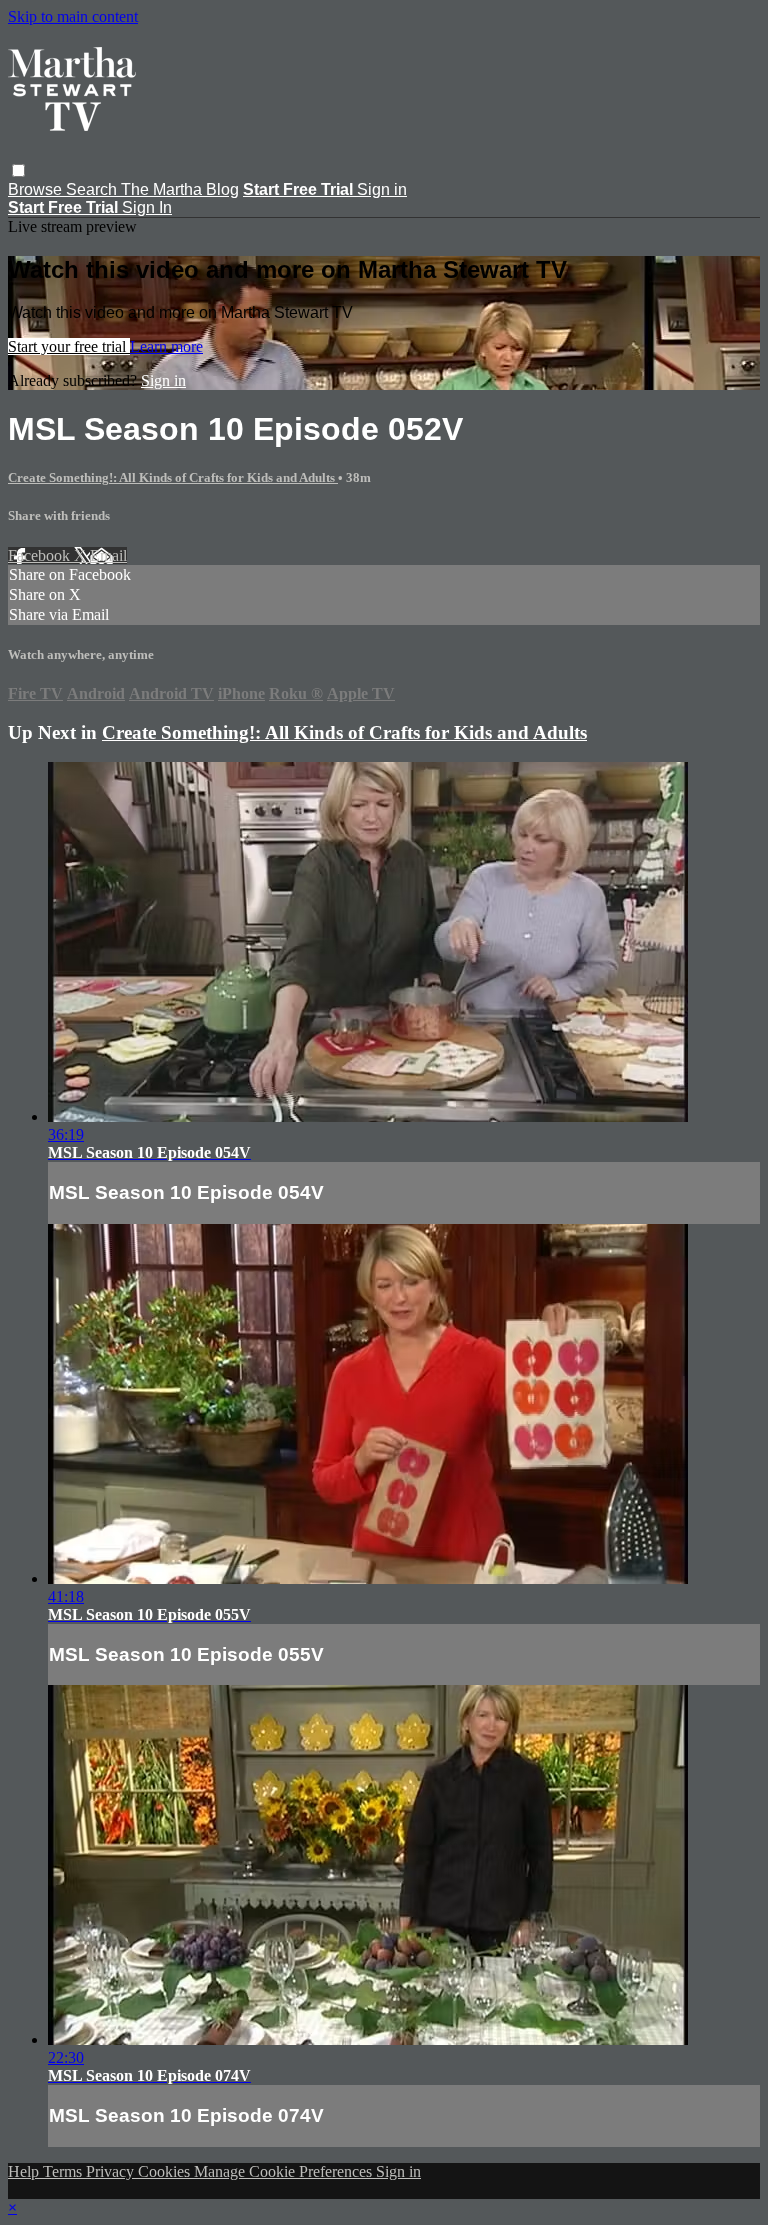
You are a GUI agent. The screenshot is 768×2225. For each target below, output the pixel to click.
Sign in (382, 189)
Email (108, 555)
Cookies (166, 2171)
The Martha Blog (180, 189)
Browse (37, 189)
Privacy (112, 2171)
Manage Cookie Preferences (285, 2171)
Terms (64, 2171)
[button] (18, 170)
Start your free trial (69, 346)
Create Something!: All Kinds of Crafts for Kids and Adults (173, 477)
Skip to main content (73, 16)
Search (93, 189)
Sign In (147, 207)
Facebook (41, 555)
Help (25, 2171)
